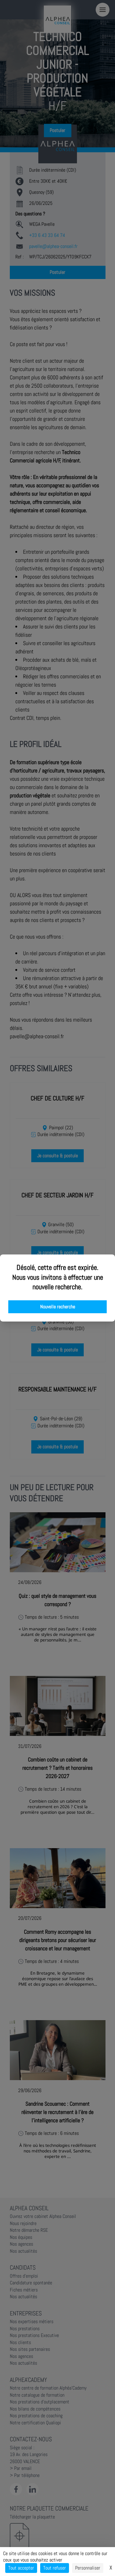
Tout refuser (55, 2568)
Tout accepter (21, 2568)
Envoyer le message (47, 172)
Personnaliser (88, 2568)
